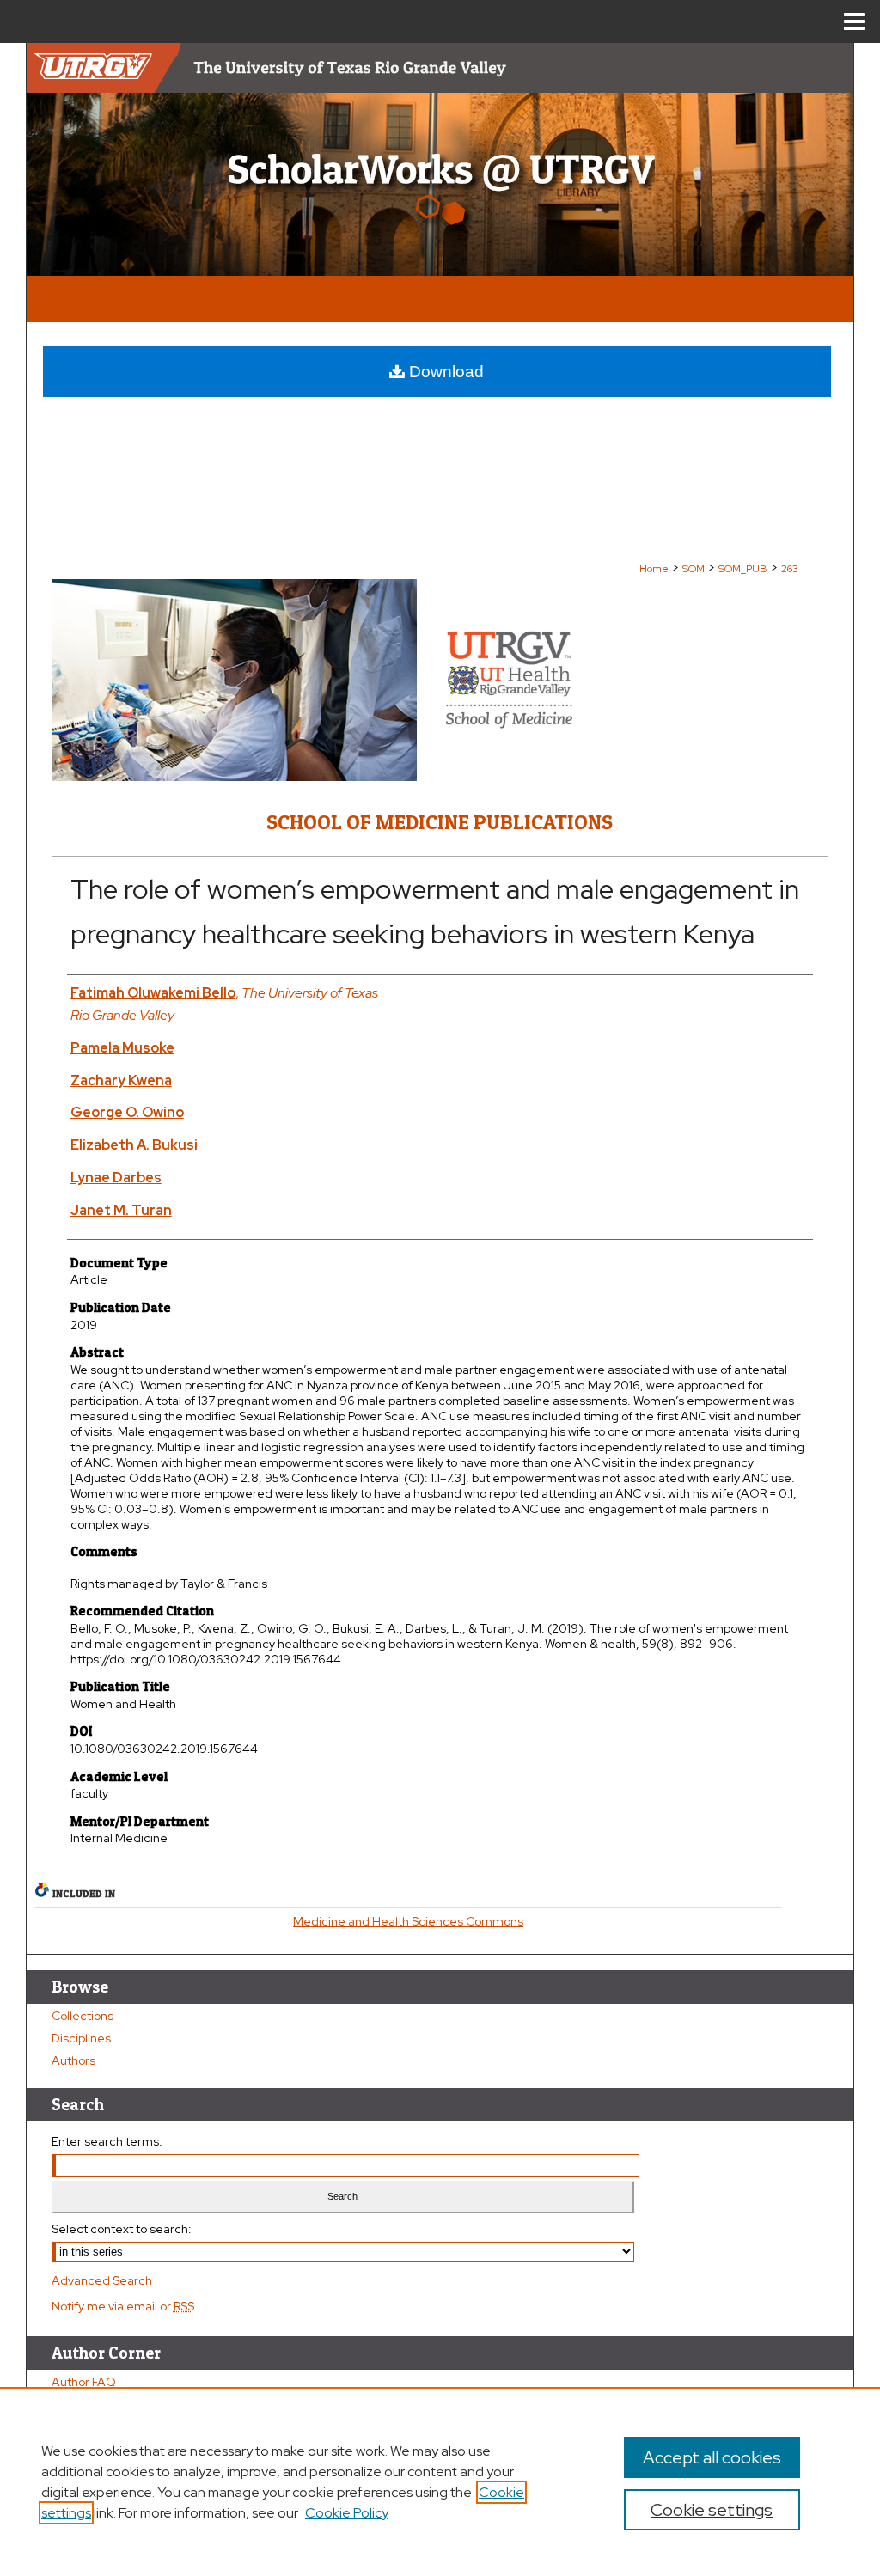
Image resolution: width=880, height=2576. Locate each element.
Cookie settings (712, 2510)
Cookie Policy (347, 2513)
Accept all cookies (712, 2457)
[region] (440, 2481)
